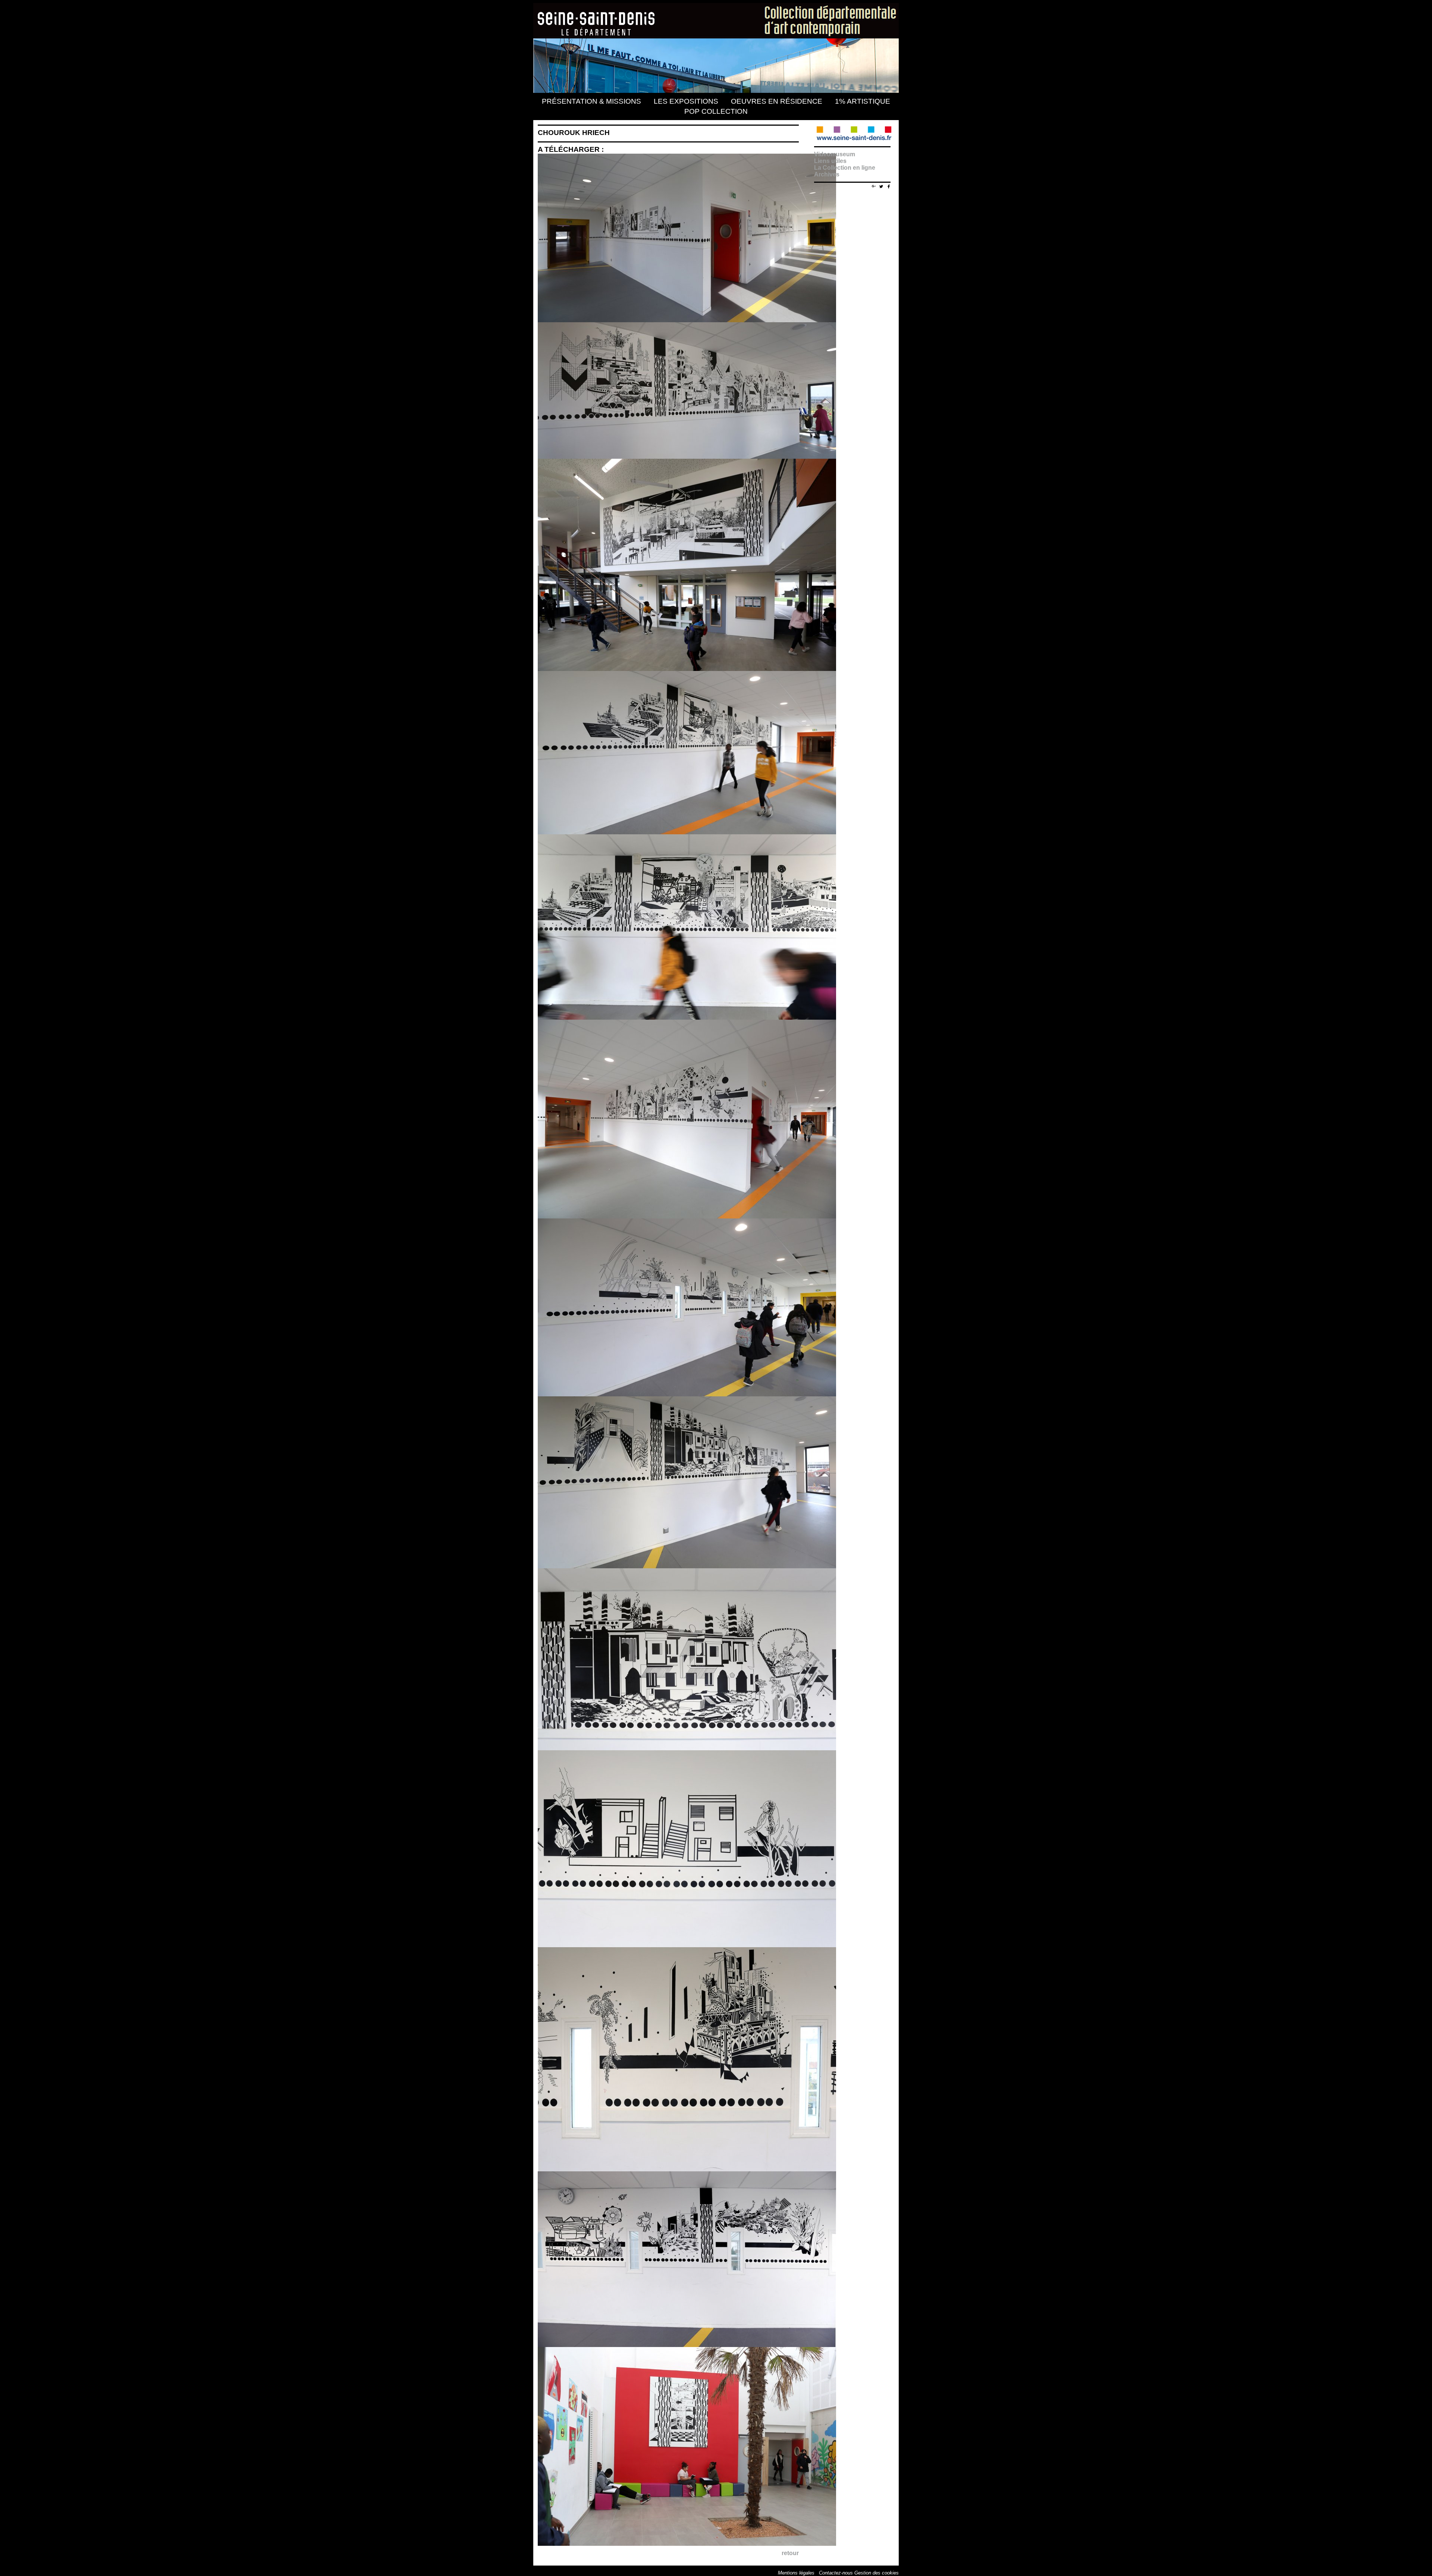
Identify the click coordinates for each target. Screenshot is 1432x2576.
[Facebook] (889, 186)
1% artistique (863, 101)
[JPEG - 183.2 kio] (689, 1945)
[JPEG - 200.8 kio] (689, 1394)
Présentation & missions (591, 101)
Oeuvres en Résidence (777, 101)
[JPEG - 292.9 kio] (689, 1748)
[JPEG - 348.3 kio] (689, 669)
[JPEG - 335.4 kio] (689, 2544)
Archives (827, 174)
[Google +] (874, 185)
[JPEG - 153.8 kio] (689, 320)
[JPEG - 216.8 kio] (689, 2345)
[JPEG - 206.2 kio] (689, 457)
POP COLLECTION (716, 111)
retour (790, 2553)
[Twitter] (881, 186)
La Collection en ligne (845, 168)
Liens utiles (830, 161)
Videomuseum (835, 154)
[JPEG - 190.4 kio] (689, 832)
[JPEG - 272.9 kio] (689, 2169)
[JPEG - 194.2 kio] (689, 1216)
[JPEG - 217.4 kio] (689, 1566)
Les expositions (686, 101)
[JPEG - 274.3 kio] (689, 1018)
